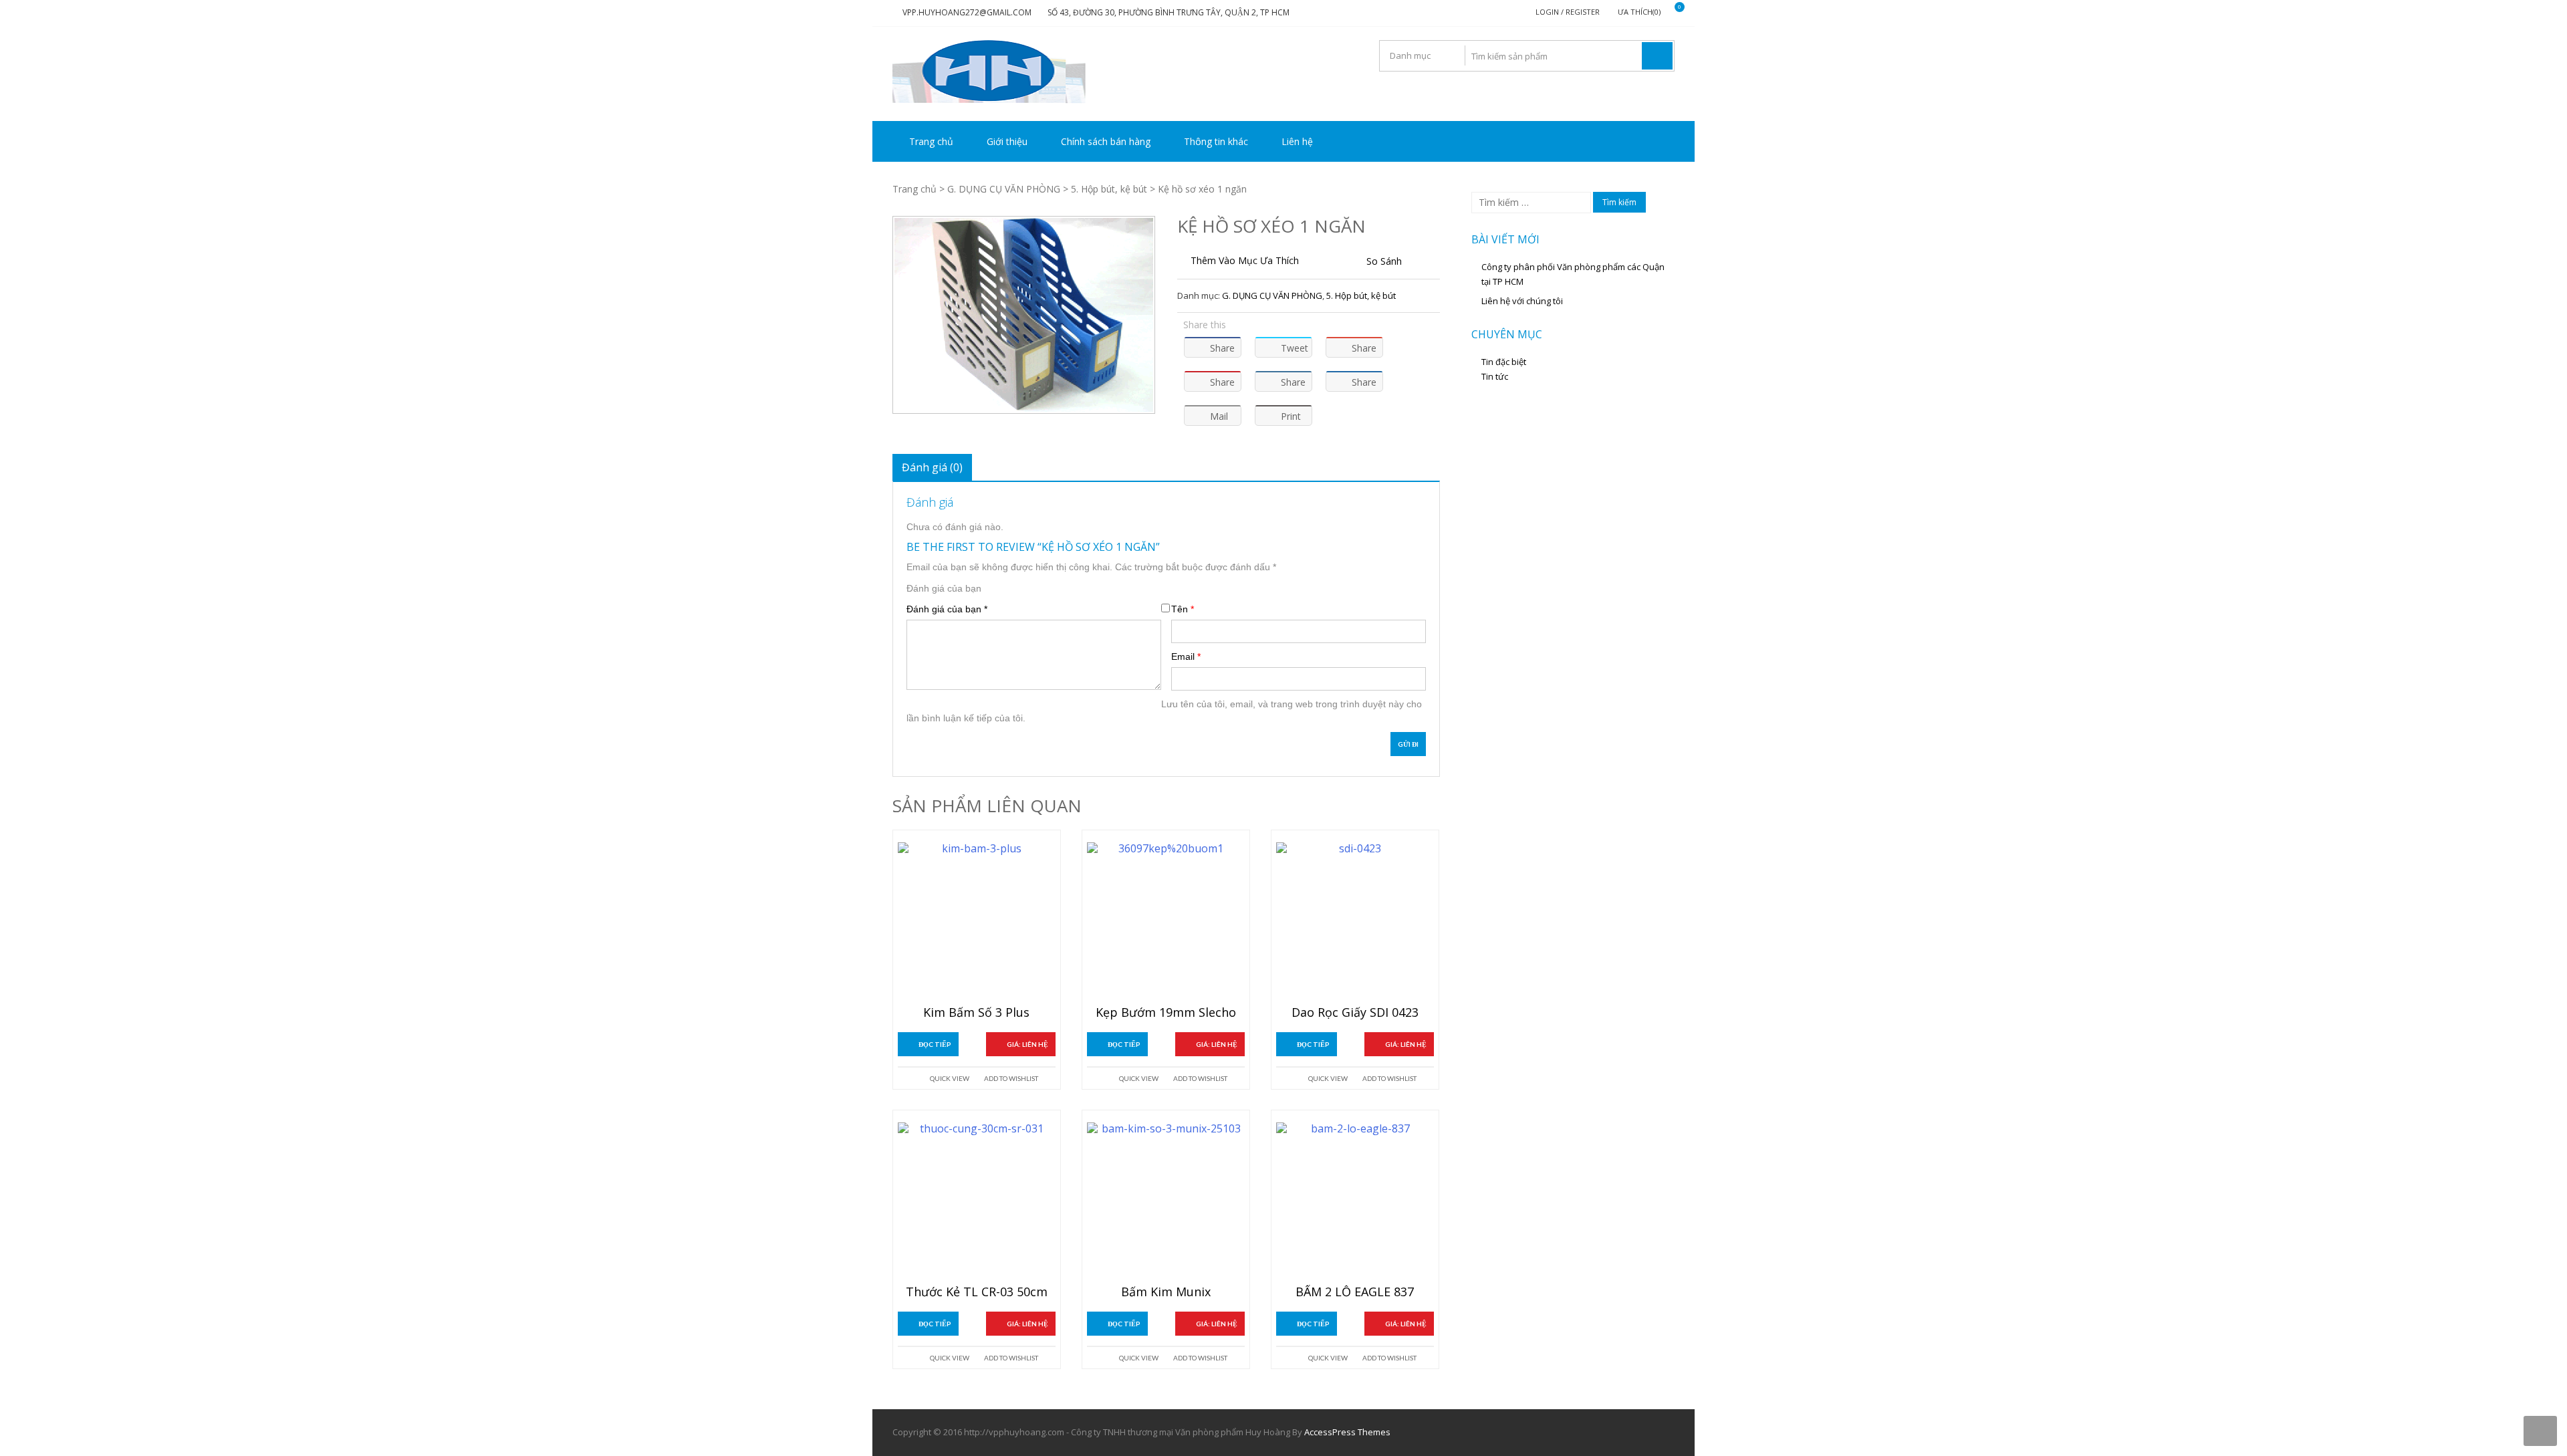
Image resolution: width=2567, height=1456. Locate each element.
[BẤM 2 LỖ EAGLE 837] (1355, 1201)
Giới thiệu (1007, 141)
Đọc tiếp (935, 1044)
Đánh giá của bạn (944, 588)
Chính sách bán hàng (1106, 141)
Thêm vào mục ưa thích (1245, 260)
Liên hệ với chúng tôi (1522, 301)
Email (1186, 656)
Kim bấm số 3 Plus (976, 1013)
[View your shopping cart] (1671, 12)
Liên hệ (1297, 141)
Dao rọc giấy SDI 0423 (1355, 1013)
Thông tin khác (1216, 141)
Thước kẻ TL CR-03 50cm (977, 1292)
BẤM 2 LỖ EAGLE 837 (1355, 1292)
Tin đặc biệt (1504, 362)
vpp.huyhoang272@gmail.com (967, 12)
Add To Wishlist (1011, 1078)
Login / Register (1568, 12)
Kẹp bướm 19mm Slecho (1166, 1013)
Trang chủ (931, 141)
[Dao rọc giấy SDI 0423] (1355, 921)
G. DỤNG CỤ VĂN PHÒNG (1004, 189)
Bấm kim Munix (1166, 1292)
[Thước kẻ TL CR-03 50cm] (977, 1201)
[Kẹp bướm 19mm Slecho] (1166, 921)
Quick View (950, 1078)
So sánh (1384, 261)
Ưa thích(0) (1639, 12)
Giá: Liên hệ (1027, 1044)
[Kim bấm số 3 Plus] (977, 921)
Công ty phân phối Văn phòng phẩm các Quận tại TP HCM (1573, 274)
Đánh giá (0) (932, 467)
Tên (1183, 609)
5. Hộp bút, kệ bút (1109, 189)
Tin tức (1495, 376)
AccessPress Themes (1347, 1432)
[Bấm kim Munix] (1166, 1201)
